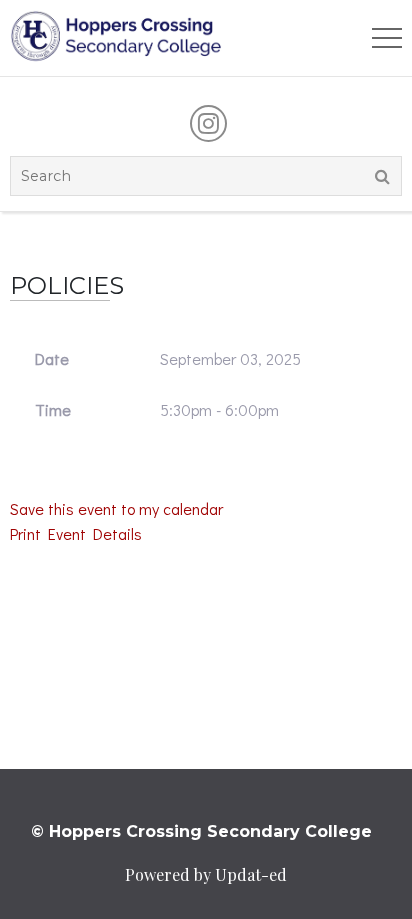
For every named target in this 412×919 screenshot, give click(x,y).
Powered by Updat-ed (206, 874)
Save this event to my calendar (116, 508)
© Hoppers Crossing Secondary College (201, 831)
